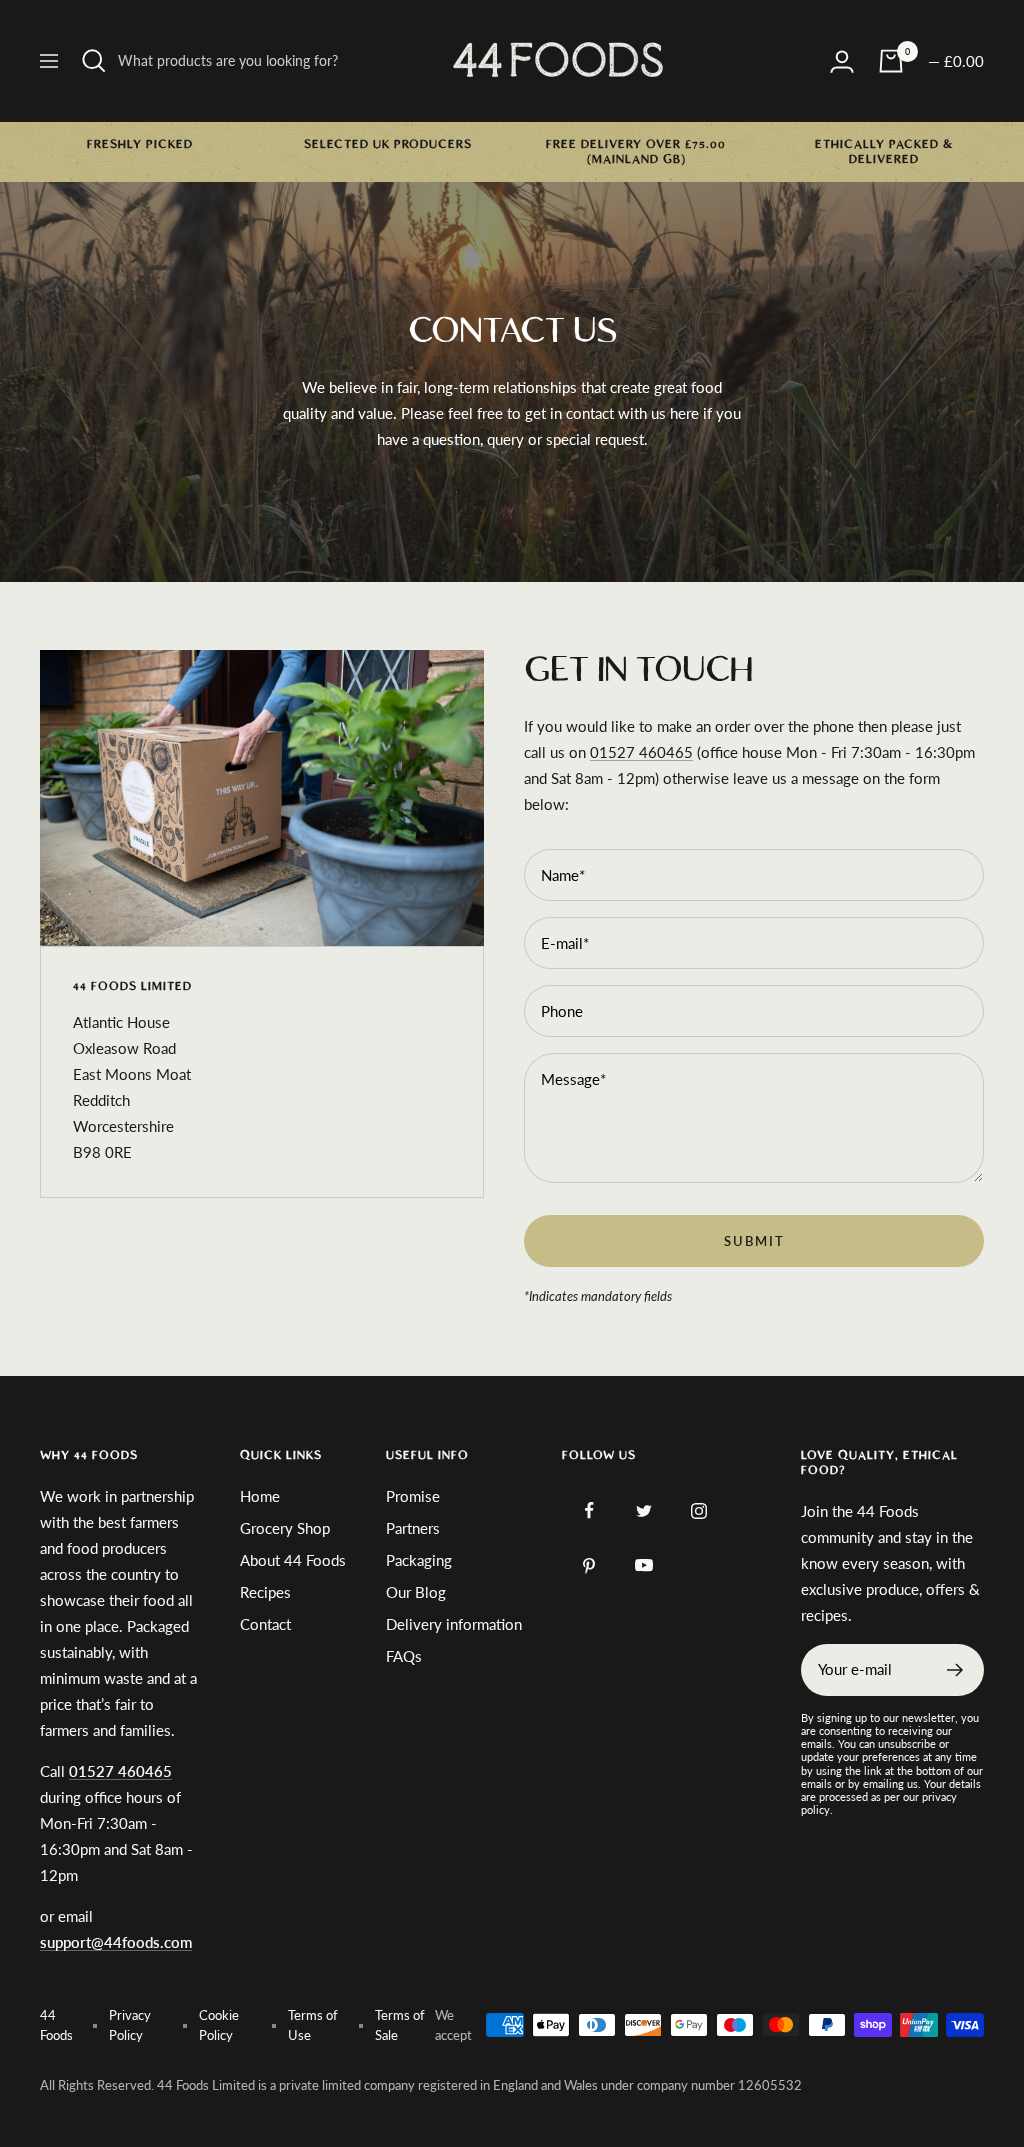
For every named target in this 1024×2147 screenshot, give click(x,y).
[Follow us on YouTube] (644, 1565)
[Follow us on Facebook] (589, 1510)
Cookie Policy (219, 2025)
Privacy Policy (130, 2025)
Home (260, 1496)
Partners (413, 1528)
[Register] (955, 1670)
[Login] (842, 61)
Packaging (419, 1560)
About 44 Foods (293, 1560)
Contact (265, 1624)
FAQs (404, 1656)
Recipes (265, 1592)
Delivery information (454, 1624)
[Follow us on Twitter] (644, 1510)
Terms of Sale (400, 2025)
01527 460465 (641, 752)
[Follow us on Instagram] (699, 1510)
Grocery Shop (285, 1528)
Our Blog (416, 1592)
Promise (413, 1496)
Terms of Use (313, 2025)
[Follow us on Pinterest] (589, 1565)
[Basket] (891, 61)
